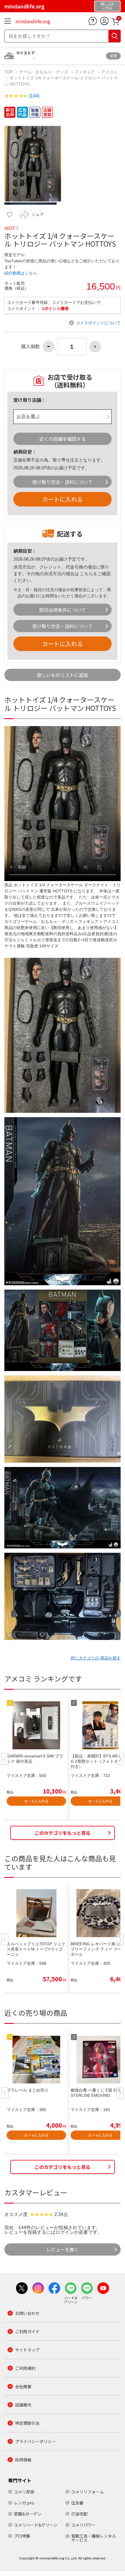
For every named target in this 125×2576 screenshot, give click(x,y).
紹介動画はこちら (21, 273)
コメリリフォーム (87, 2492)
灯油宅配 (79, 2514)
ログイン (65, 2232)
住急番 (77, 2503)
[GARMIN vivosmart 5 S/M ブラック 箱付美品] (36, 1725)
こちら (86, 574)
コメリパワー (83, 2525)
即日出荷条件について (63, 610)
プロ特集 (22, 2536)
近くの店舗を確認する (63, 439)
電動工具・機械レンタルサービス (94, 2538)
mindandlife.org (33, 21)
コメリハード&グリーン (36, 2525)
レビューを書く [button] (63, 2249)
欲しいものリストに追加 (63, 675)
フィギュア (85, 72)
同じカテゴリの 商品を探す (96, 1658)
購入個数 (31, 347)
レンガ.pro (24, 2503)
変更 (113, 56)
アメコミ (109, 72)
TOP (9, 72)
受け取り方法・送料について (63, 482)
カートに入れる (63, 499)
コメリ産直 (24, 2492)
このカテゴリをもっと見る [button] (63, 1833)
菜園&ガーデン (28, 2514)
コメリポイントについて (98, 323)
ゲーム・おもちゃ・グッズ (44, 72)
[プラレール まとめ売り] (36, 2060)
